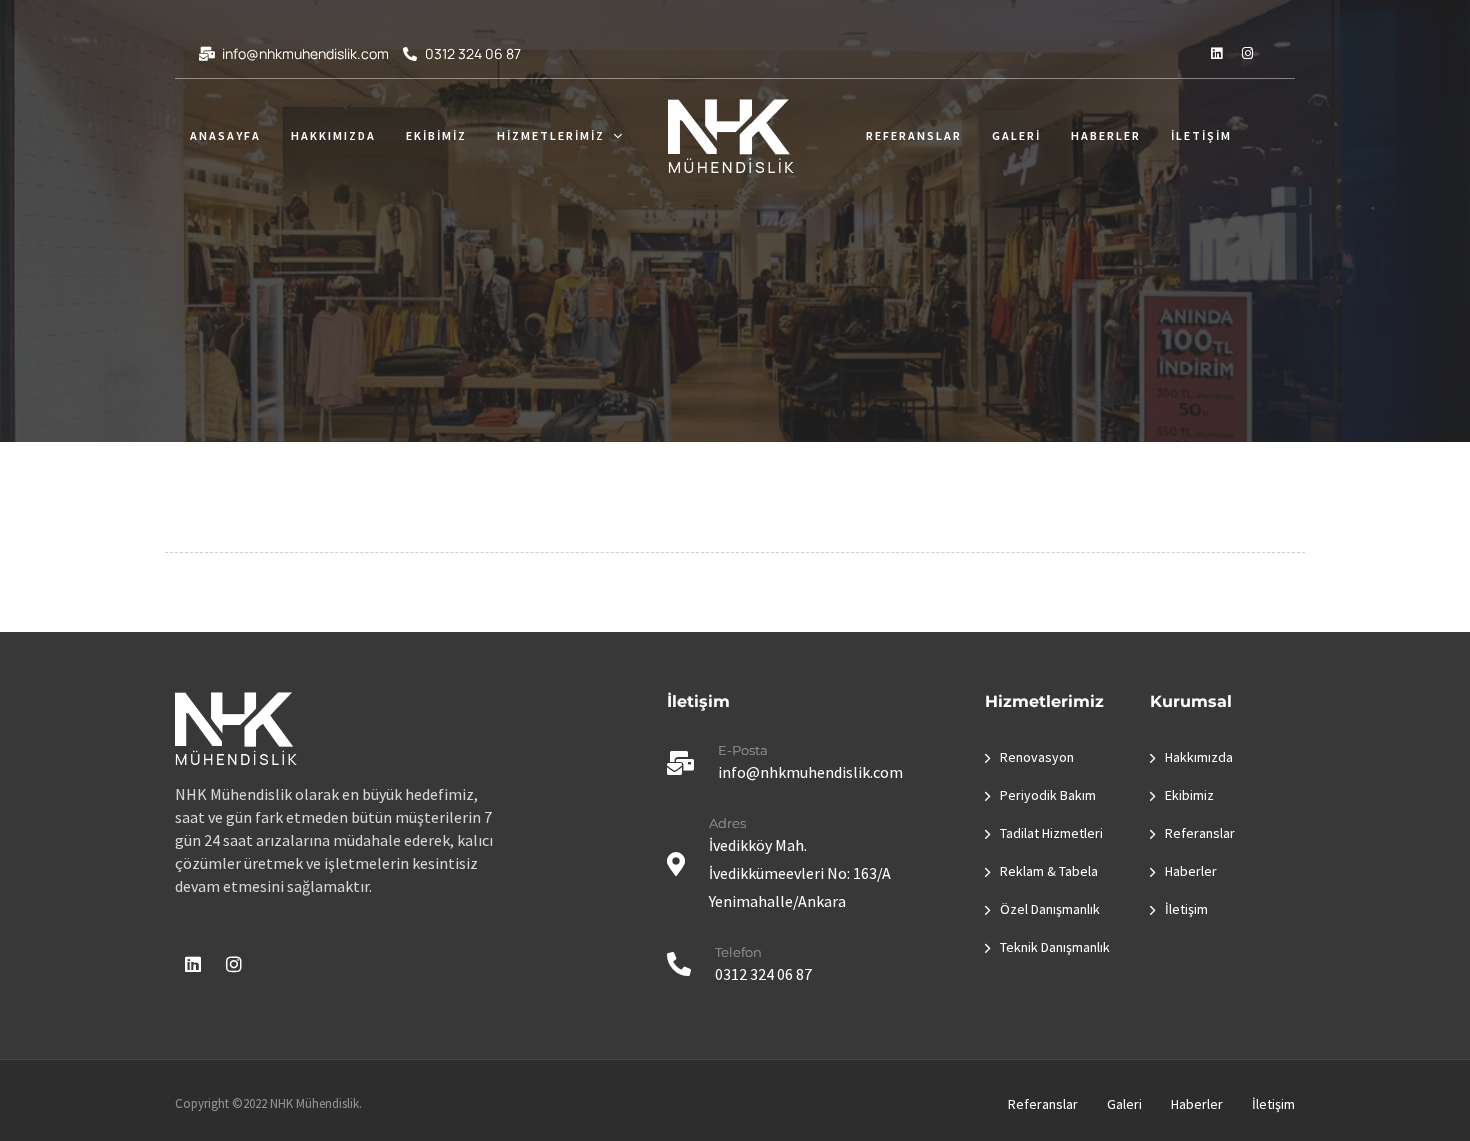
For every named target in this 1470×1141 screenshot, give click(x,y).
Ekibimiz (436, 135)
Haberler (1106, 135)
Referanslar (914, 135)
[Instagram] (1247, 53)
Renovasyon (1037, 757)
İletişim (1201, 135)
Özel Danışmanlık (1050, 909)
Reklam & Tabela (1049, 871)
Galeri (1016, 135)
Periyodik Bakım (1048, 795)
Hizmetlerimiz (551, 135)
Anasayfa (225, 135)
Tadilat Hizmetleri (1051, 833)
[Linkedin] (1216, 53)
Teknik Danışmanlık (1055, 947)
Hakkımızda (333, 135)
